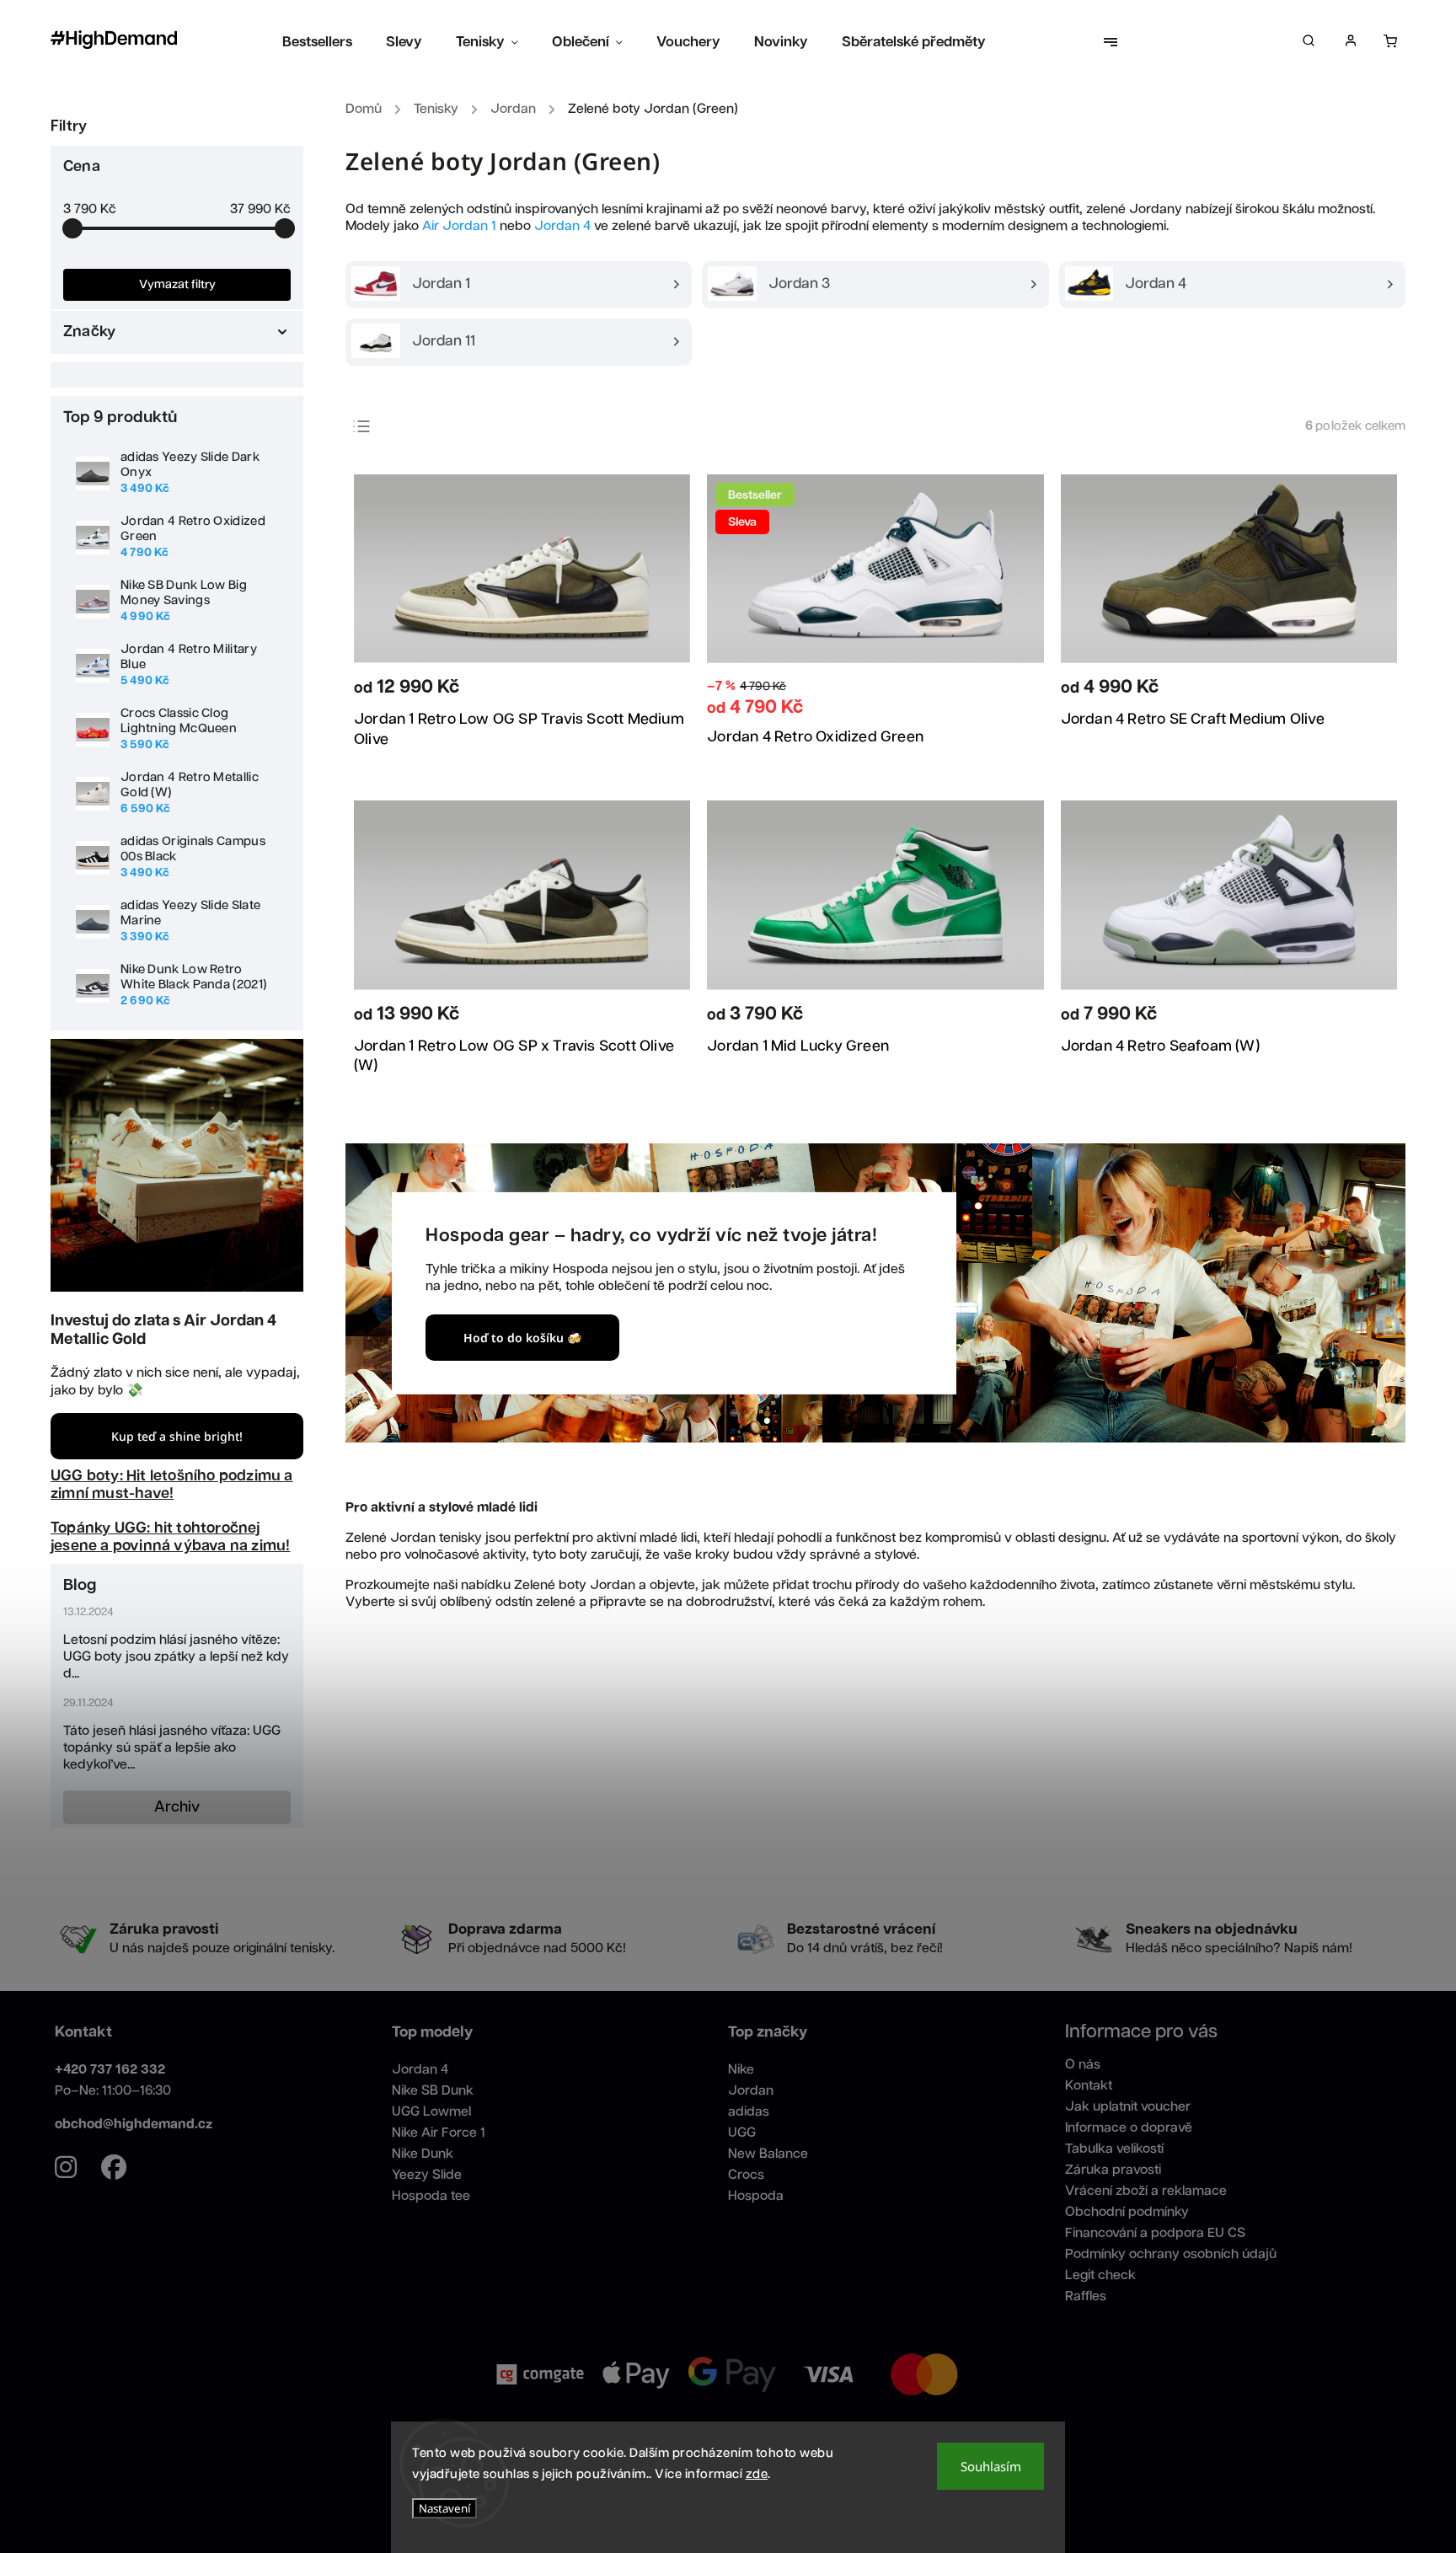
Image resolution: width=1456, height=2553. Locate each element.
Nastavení (444, 2508)
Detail (654, 691)
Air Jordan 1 (459, 226)
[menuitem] (326, 42)
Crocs (746, 2175)
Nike (741, 2070)
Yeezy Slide (427, 2175)
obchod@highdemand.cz (134, 2125)
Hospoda (756, 2196)
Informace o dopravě (1129, 2128)
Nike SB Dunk (433, 2091)
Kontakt (1089, 2086)
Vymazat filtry (177, 284)
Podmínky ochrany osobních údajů (1171, 2254)
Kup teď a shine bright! (177, 1436)
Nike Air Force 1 (439, 2133)
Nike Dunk (423, 2154)
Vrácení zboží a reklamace (1146, 2191)
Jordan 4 (562, 226)
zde (757, 2474)
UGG (742, 2133)
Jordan (751, 2091)
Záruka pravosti (1113, 2170)
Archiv (177, 1807)
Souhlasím (991, 2466)
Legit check (1100, 2275)
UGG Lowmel (431, 2112)
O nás (1083, 2065)
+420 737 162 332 (110, 2070)
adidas (749, 2112)
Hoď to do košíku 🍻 (522, 1338)
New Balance (768, 2154)
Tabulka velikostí (1114, 2149)
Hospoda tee (431, 2196)
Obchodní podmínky (1127, 2212)
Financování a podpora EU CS (1155, 2233)
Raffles (1086, 2296)
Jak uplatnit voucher (1128, 2107)
